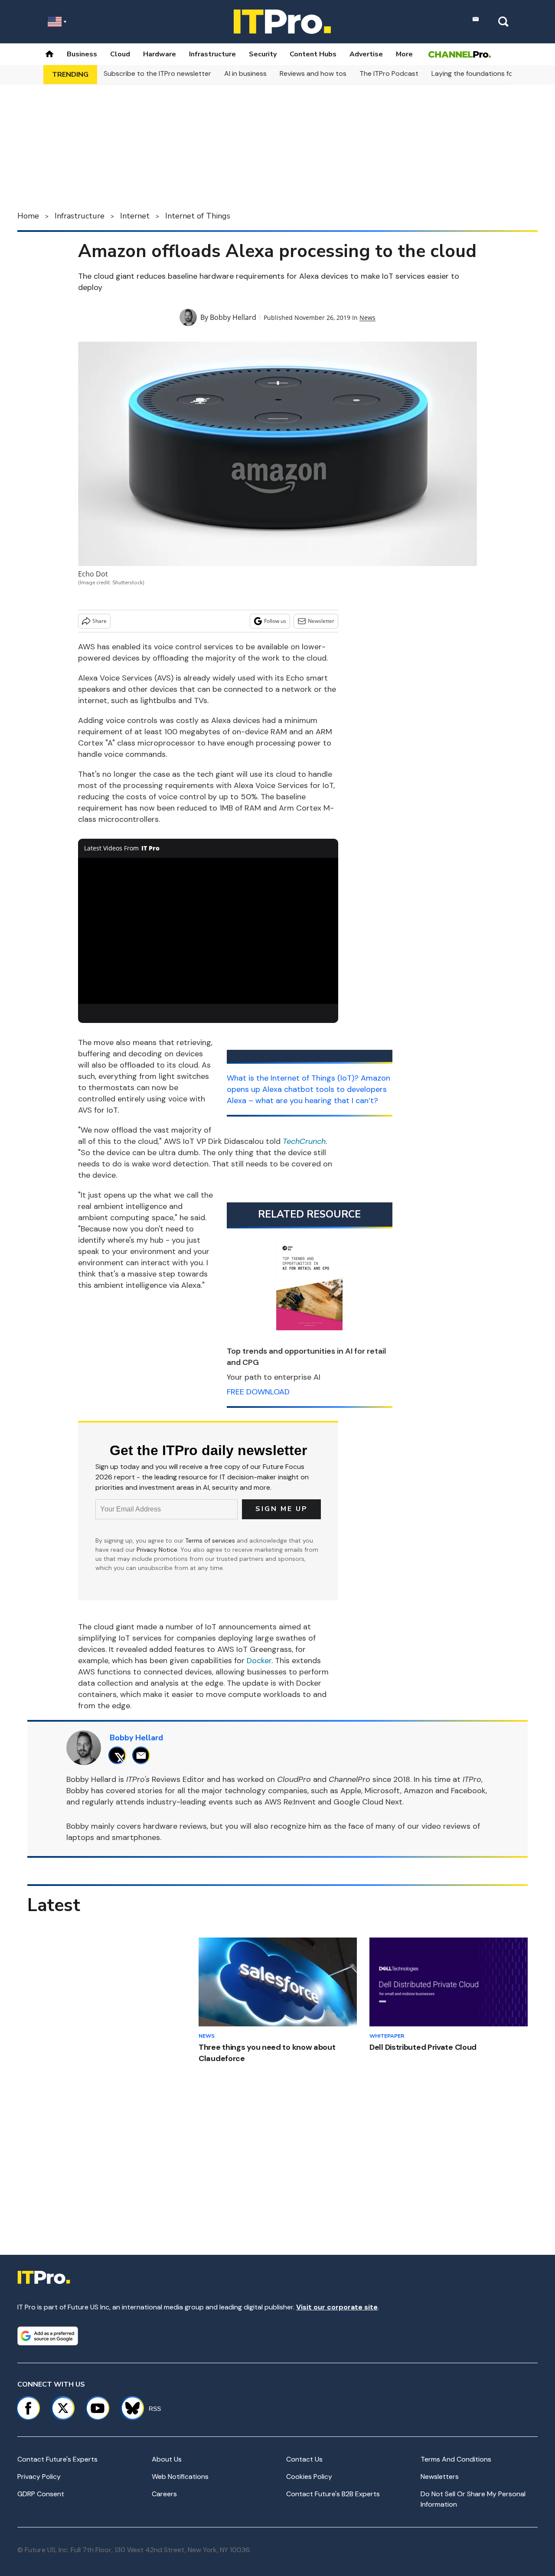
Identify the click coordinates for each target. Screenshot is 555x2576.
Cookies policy (309, 2477)
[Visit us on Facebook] (28, 2408)
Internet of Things (198, 216)
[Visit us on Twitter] (63, 2408)
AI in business (245, 73)
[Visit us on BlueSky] (129, 2408)
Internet (135, 216)
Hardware (160, 54)
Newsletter (321, 621)
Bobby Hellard (233, 317)
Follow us (275, 621)
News (367, 318)
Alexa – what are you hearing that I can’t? (302, 1101)
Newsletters (440, 2477)
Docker (259, 1661)
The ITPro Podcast (389, 73)
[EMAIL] (143, 1755)
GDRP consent (41, 2494)
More (404, 54)
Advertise (366, 54)
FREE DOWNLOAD (258, 1392)
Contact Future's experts (57, 2459)
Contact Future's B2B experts (333, 2494)
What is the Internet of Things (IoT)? (293, 1078)
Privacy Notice (157, 1550)
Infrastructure (212, 54)
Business (82, 54)
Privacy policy (39, 2477)
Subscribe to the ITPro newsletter (157, 73)
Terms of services (211, 1540)
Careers (164, 2494)
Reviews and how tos (313, 73)
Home (28, 216)
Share (100, 621)
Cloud (120, 54)
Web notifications (180, 2477)
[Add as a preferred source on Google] (48, 2336)
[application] (208, 931)
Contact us (304, 2459)
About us (167, 2459)
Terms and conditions (456, 2459)
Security (263, 54)
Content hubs (313, 54)
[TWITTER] (119, 1755)
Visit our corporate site (337, 2307)
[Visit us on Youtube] (98, 2408)
